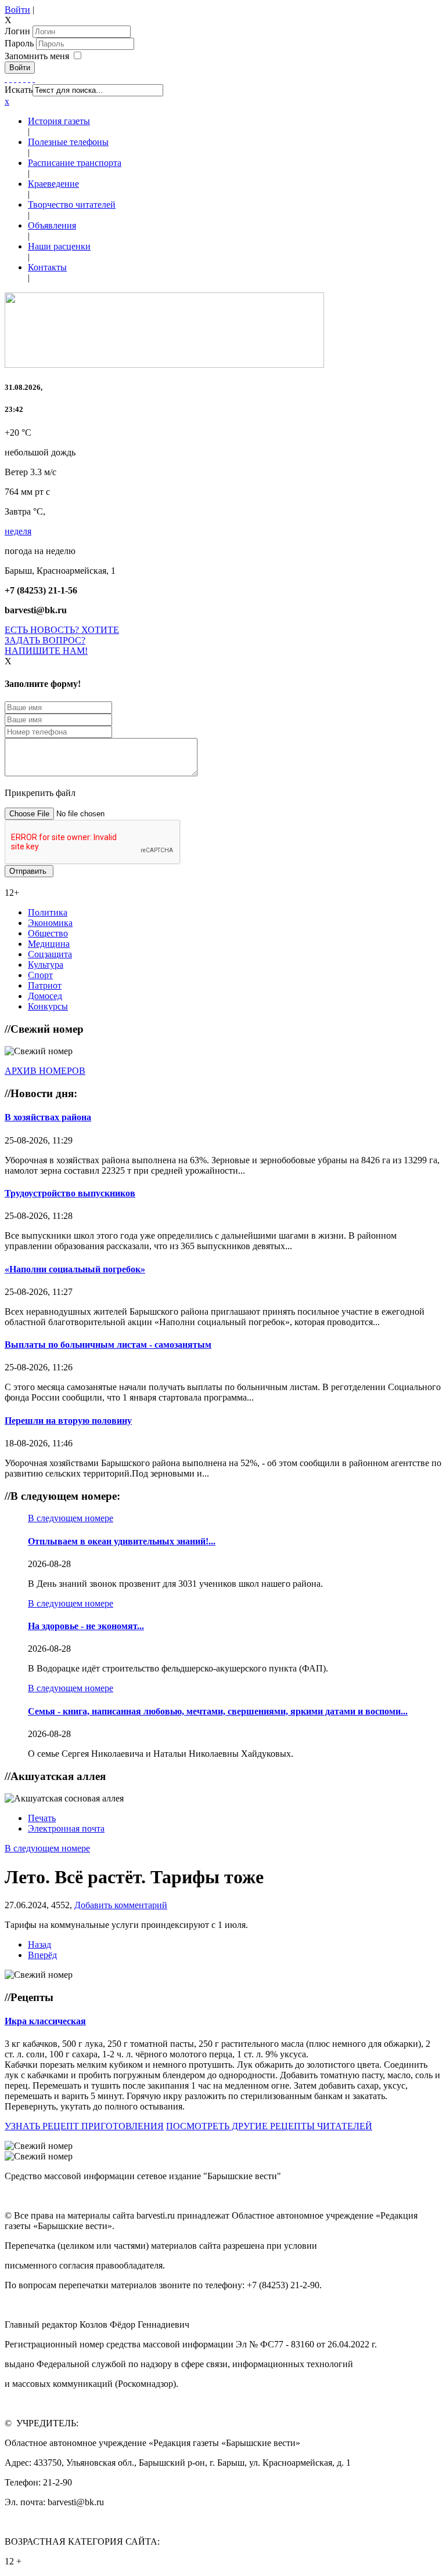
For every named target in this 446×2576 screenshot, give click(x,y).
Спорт (40, 975)
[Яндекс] (29, 79)
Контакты (47, 267)
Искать (19, 90)
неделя (18, 531)
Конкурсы (48, 1006)
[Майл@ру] (15, 79)
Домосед (45, 996)
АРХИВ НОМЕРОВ (45, 1071)
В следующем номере (71, 1518)
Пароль (20, 43)
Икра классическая (45, 2021)
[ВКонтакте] (24, 79)
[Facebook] (6, 79)
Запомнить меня (37, 56)
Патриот (45, 985)
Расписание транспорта (75, 163)
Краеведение (53, 184)
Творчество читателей (72, 205)
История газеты (59, 121)
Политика (48, 912)
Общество (48, 933)
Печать (42, 1818)
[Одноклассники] (20, 79)
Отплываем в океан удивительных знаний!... (122, 1541)
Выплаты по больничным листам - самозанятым (108, 1345)
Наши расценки (59, 246)
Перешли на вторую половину (68, 1421)
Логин (17, 31)
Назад (39, 1944)
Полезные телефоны (68, 142)
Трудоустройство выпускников (70, 1193)
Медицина (49, 944)
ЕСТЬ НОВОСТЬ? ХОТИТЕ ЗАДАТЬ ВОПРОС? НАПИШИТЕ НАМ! (62, 640)
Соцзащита (50, 954)
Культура (46, 965)
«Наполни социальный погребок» (75, 1269)
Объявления (52, 225)
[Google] (10, 79)
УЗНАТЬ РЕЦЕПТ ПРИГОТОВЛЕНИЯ (84, 2126)
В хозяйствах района (48, 1117)
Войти (17, 10)
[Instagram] (34, 79)
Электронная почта (66, 1828)
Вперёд (42, 1955)
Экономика (50, 923)
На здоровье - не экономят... (86, 1626)
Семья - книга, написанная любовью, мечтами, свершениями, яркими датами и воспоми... (218, 1711)
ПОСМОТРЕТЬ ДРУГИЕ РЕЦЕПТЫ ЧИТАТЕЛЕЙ (269, 2126)
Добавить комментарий (121, 1905)
